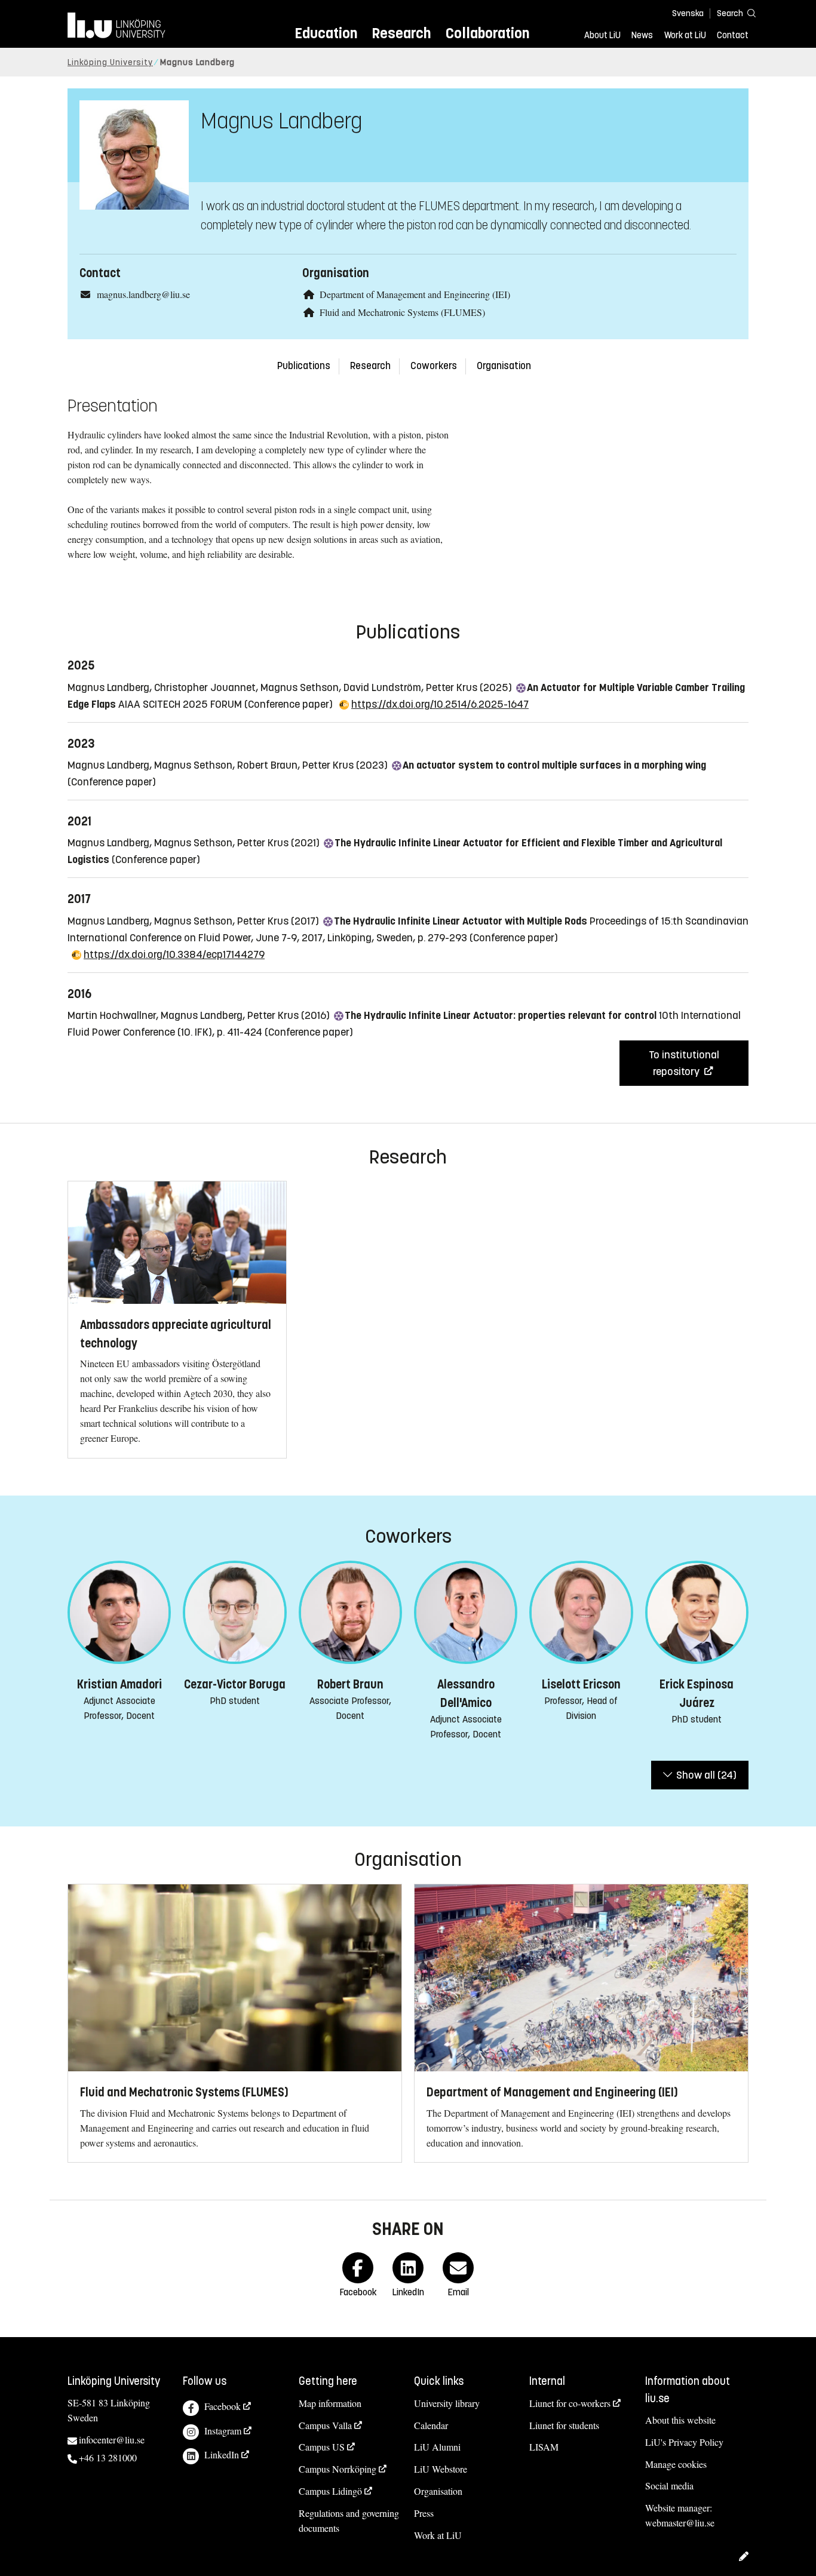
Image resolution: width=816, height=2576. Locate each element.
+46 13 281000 (108, 2457)
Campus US (322, 2447)
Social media (669, 2486)
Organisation (504, 366)
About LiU (602, 35)
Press (424, 2513)
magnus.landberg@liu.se (143, 294)
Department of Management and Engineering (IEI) (415, 294)
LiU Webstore (441, 2469)
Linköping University (110, 62)
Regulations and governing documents (349, 2520)
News (642, 35)
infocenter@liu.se (112, 2440)
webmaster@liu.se (680, 2523)
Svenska (688, 13)
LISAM (544, 2447)
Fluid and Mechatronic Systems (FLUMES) (402, 312)
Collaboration (487, 33)
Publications (304, 366)
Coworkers (434, 366)
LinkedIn (222, 2454)
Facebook (223, 2406)
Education (326, 33)
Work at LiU (685, 35)
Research (401, 33)
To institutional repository (684, 1063)
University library (447, 2403)
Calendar (431, 2425)
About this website (680, 2420)
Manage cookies (676, 2464)
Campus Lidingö (330, 2491)
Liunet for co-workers (570, 2403)
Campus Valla (325, 2425)
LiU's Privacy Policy (684, 2442)
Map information (330, 2403)
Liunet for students (564, 2425)
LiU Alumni (437, 2447)
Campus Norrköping (338, 2469)
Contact (733, 35)
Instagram (223, 2431)
